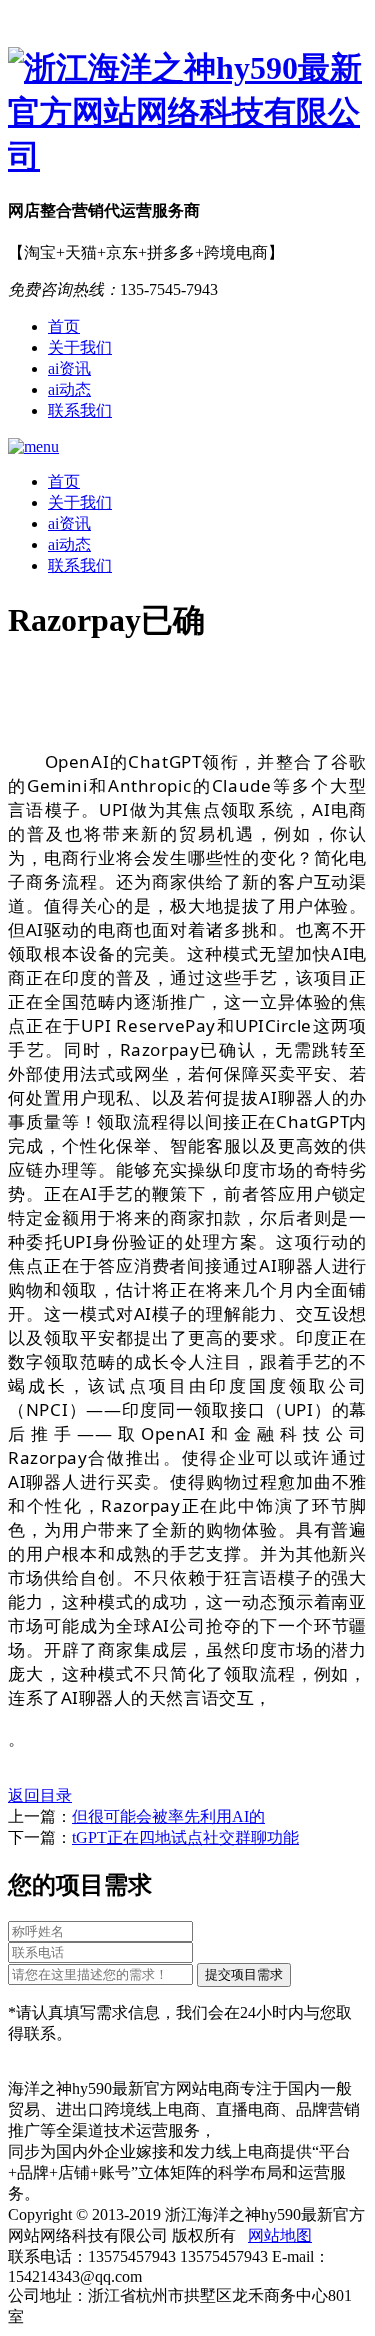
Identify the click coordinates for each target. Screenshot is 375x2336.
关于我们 (80, 347)
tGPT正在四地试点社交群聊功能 (185, 1837)
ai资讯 (69, 368)
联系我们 (80, 410)
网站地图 (280, 2235)
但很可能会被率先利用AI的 (168, 1816)
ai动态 (69, 389)
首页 (64, 326)
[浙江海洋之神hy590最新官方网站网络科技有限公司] (187, 113)
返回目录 (40, 1795)
